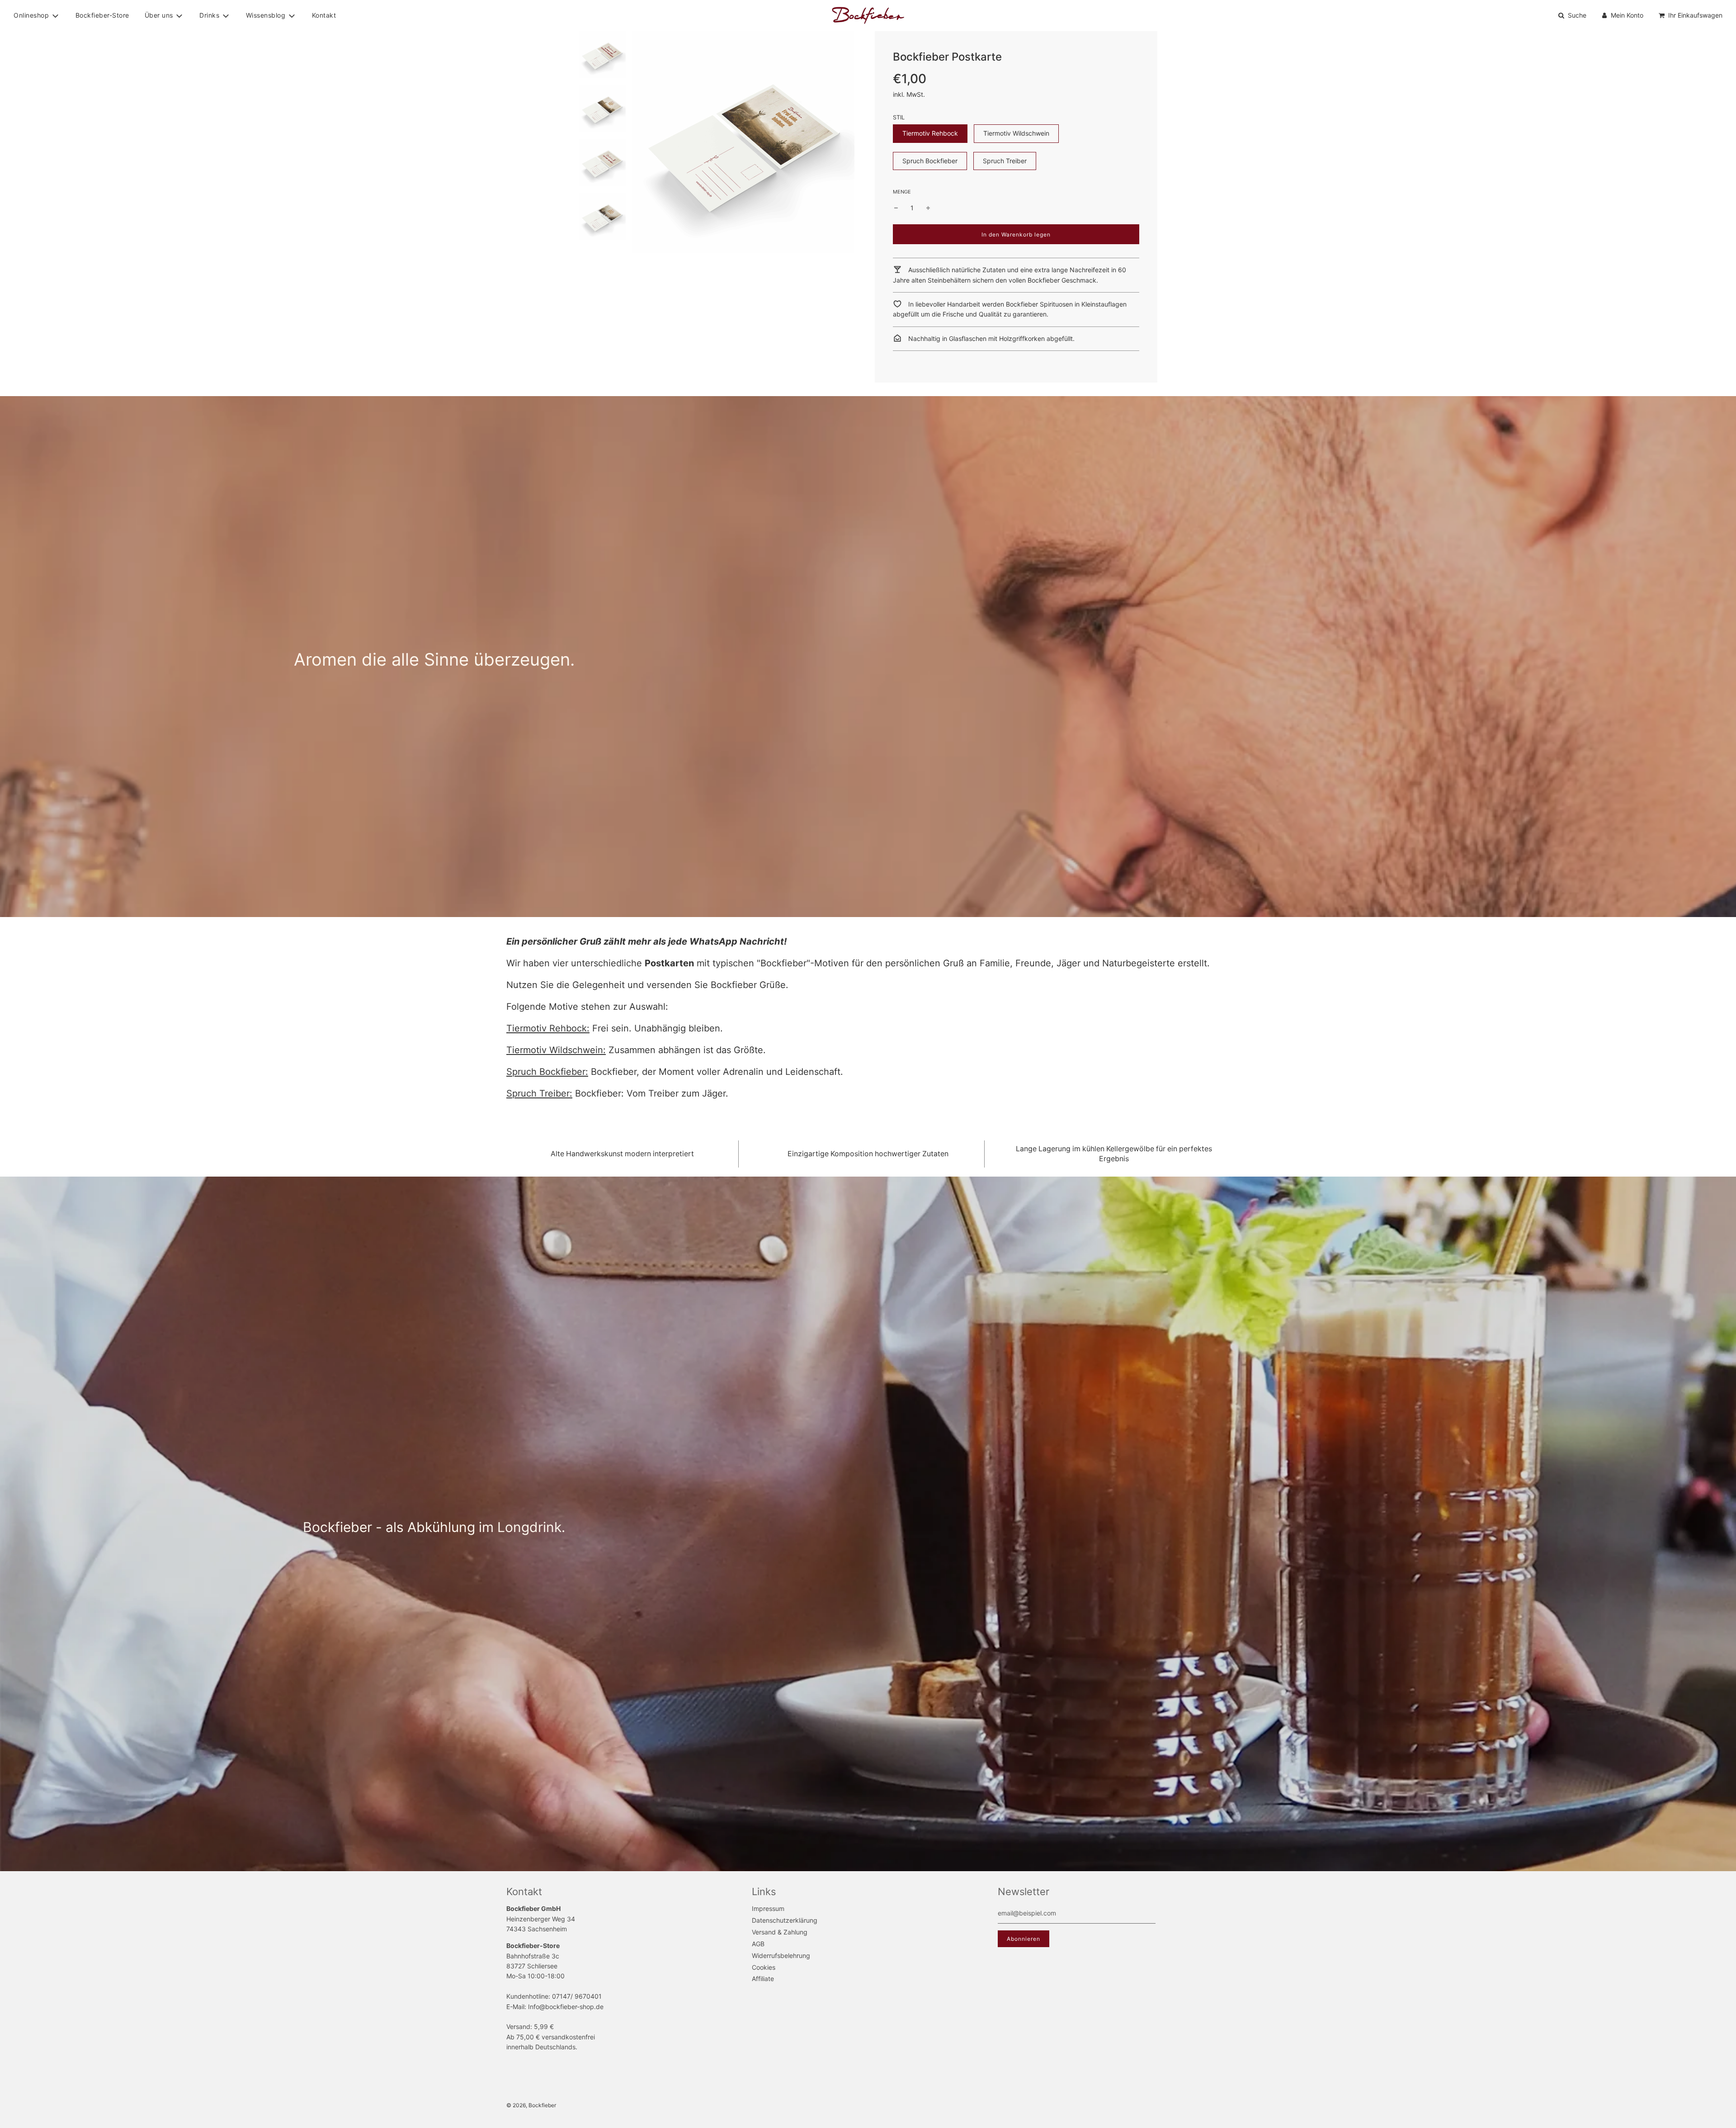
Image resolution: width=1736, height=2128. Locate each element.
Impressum (768, 1908)
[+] (928, 208)
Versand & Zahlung (780, 1932)
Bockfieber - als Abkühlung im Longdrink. (434, 1527)
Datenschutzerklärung (785, 1920)
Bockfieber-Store (102, 15)
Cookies (764, 1967)
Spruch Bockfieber (930, 161)
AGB (758, 1944)
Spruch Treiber (1005, 161)
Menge (902, 192)
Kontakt (324, 15)
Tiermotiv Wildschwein (1016, 133)
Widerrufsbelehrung (781, 1955)
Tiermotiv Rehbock (930, 133)
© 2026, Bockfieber (531, 2105)
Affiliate (763, 1979)
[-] (896, 208)
